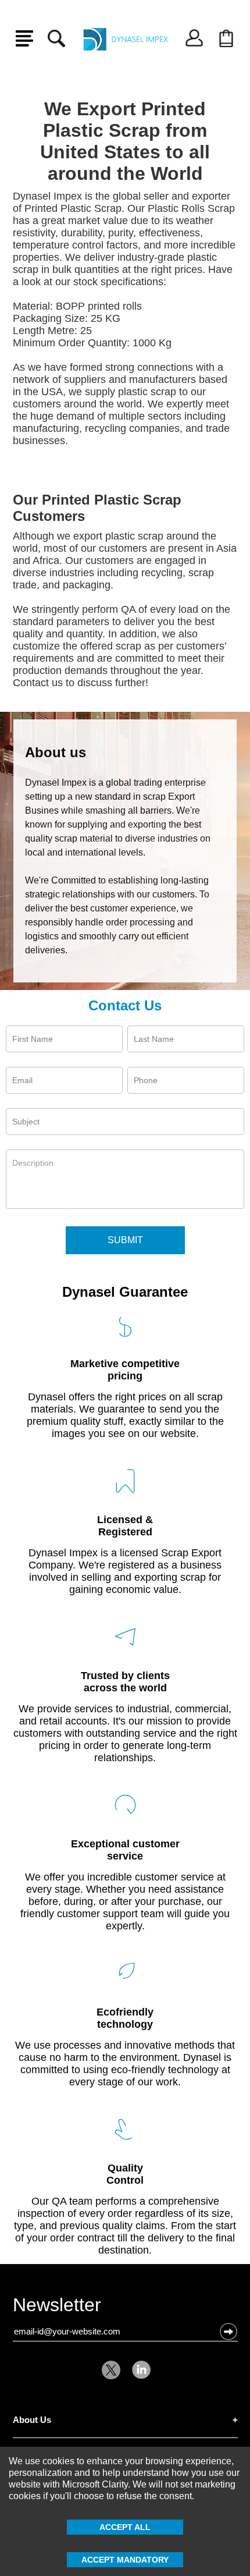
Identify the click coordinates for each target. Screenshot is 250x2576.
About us (56, 752)
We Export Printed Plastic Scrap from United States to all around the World (125, 141)
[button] (228, 2332)
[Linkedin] (138, 2370)
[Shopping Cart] (226, 38)
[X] (114, 2370)
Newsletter (57, 2307)
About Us (32, 2420)
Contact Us (125, 1005)
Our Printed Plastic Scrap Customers (97, 508)
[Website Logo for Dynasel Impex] (125, 38)
